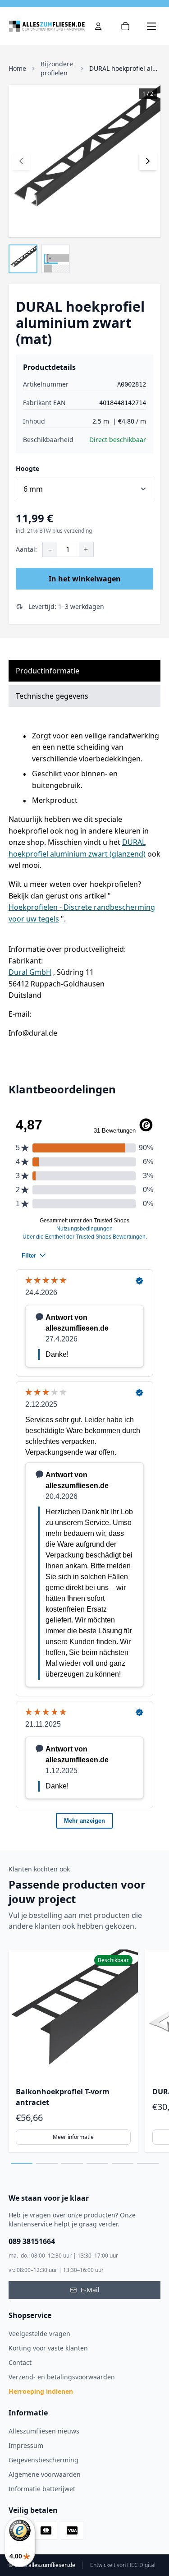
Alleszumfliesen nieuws (44, 2431)
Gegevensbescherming (43, 2460)
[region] (85, 2051)
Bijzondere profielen (57, 68)
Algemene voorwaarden (45, 2474)
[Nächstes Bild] (148, 161)
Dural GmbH (30, 972)
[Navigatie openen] (151, 26)
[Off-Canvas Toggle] (98, 26)
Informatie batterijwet (42, 2489)
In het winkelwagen (85, 579)
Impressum (26, 2445)
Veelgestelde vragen (39, 2334)
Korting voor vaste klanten (48, 2348)
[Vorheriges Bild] (21, 161)
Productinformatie (48, 671)
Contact (20, 2362)
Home (17, 68)
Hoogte (27, 468)
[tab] (22, 2163)
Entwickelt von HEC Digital (123, 2565)
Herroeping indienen (41, 2391)
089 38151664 (32, 2241)
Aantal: (26, 549)
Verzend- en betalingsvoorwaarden (62, 2377)
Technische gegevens (52, 696)
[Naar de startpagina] (47, 26)
